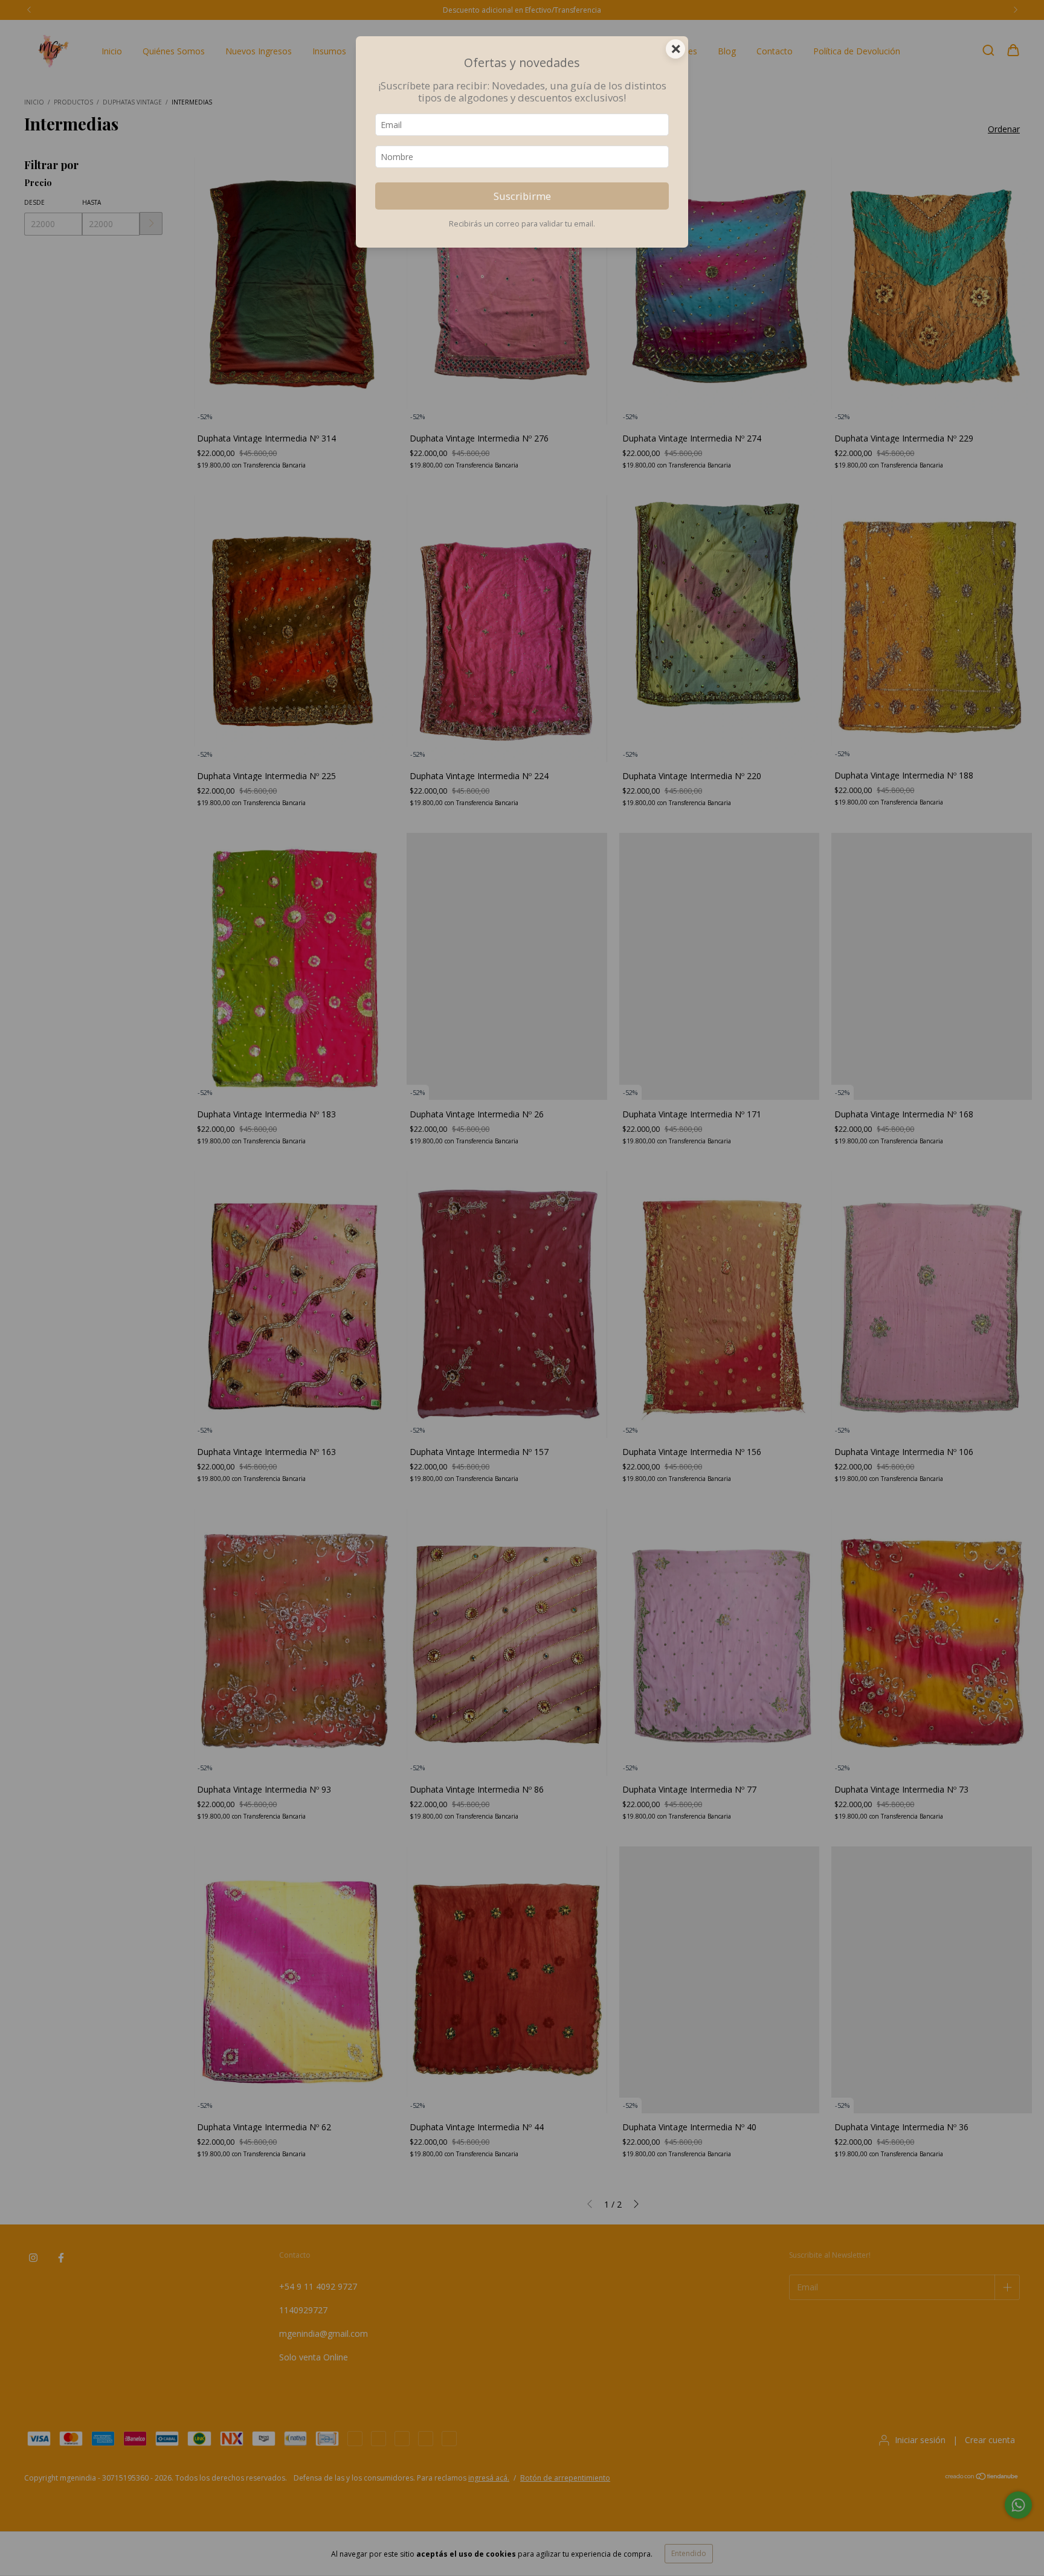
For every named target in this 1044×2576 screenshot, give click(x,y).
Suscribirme (522, 196)
